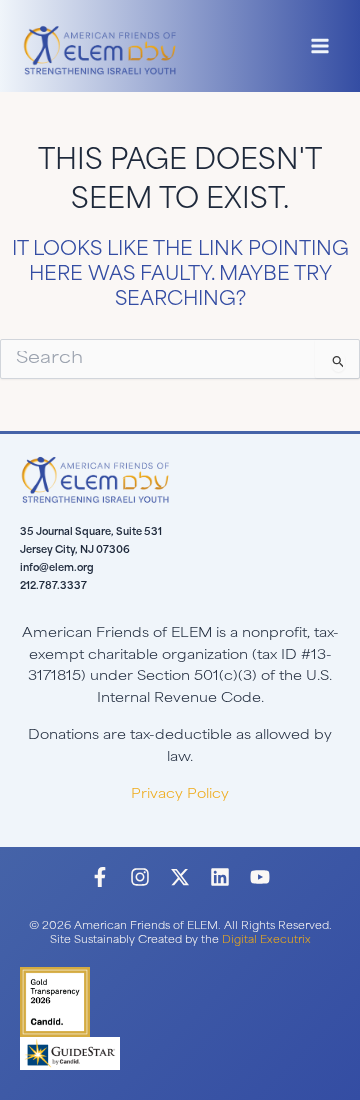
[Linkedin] (220, 877)
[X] (180, 877)
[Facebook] (100, 877)
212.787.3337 (53, 586)
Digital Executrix (266, 940)
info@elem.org (57, 568)
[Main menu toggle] (320, 46)
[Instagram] (140, 877)
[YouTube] (260, 877)
